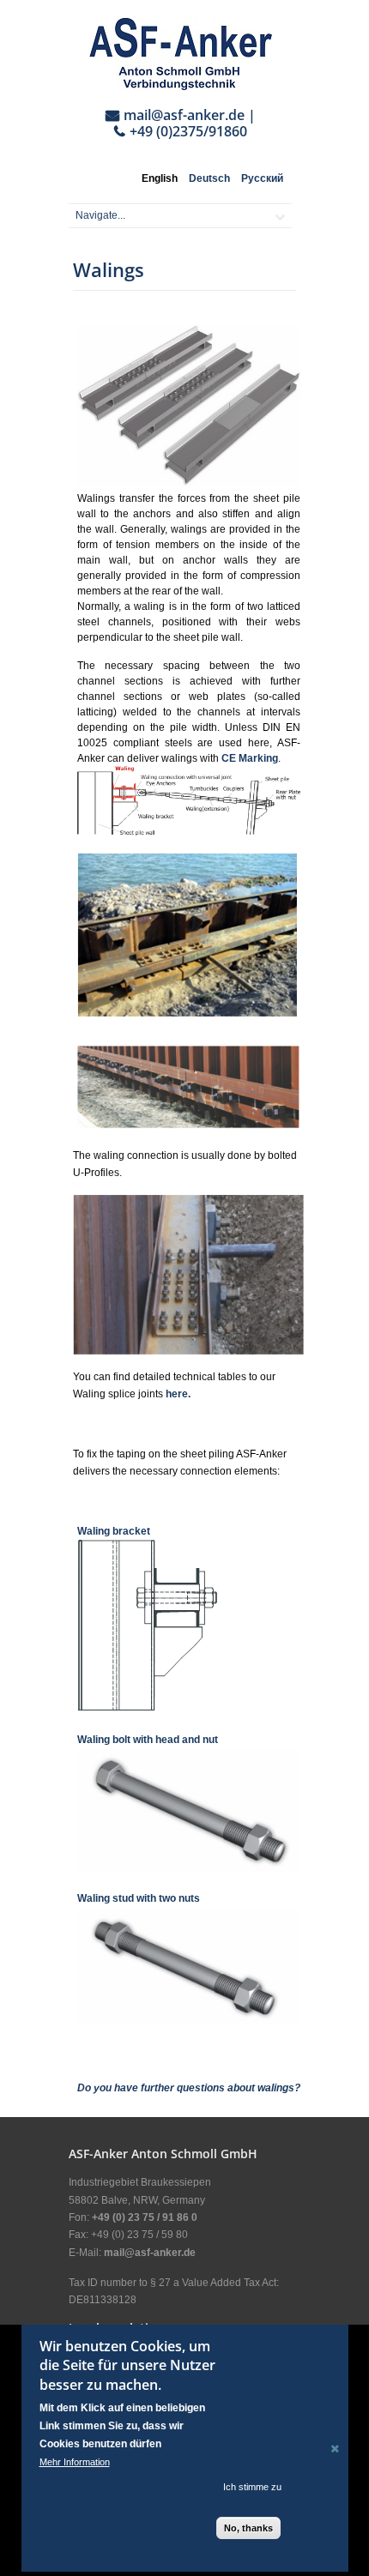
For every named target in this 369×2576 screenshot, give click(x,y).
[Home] (180, 54)
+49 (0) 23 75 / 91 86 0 (145, 2217)
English (160, 178)
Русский (262, 178)
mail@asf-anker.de (184, 115)
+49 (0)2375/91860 (188, 131)
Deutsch (209, 178)
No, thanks (248, 2528)
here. (178, 1394)
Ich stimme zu (252, 2487)
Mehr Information (75, 2462)
